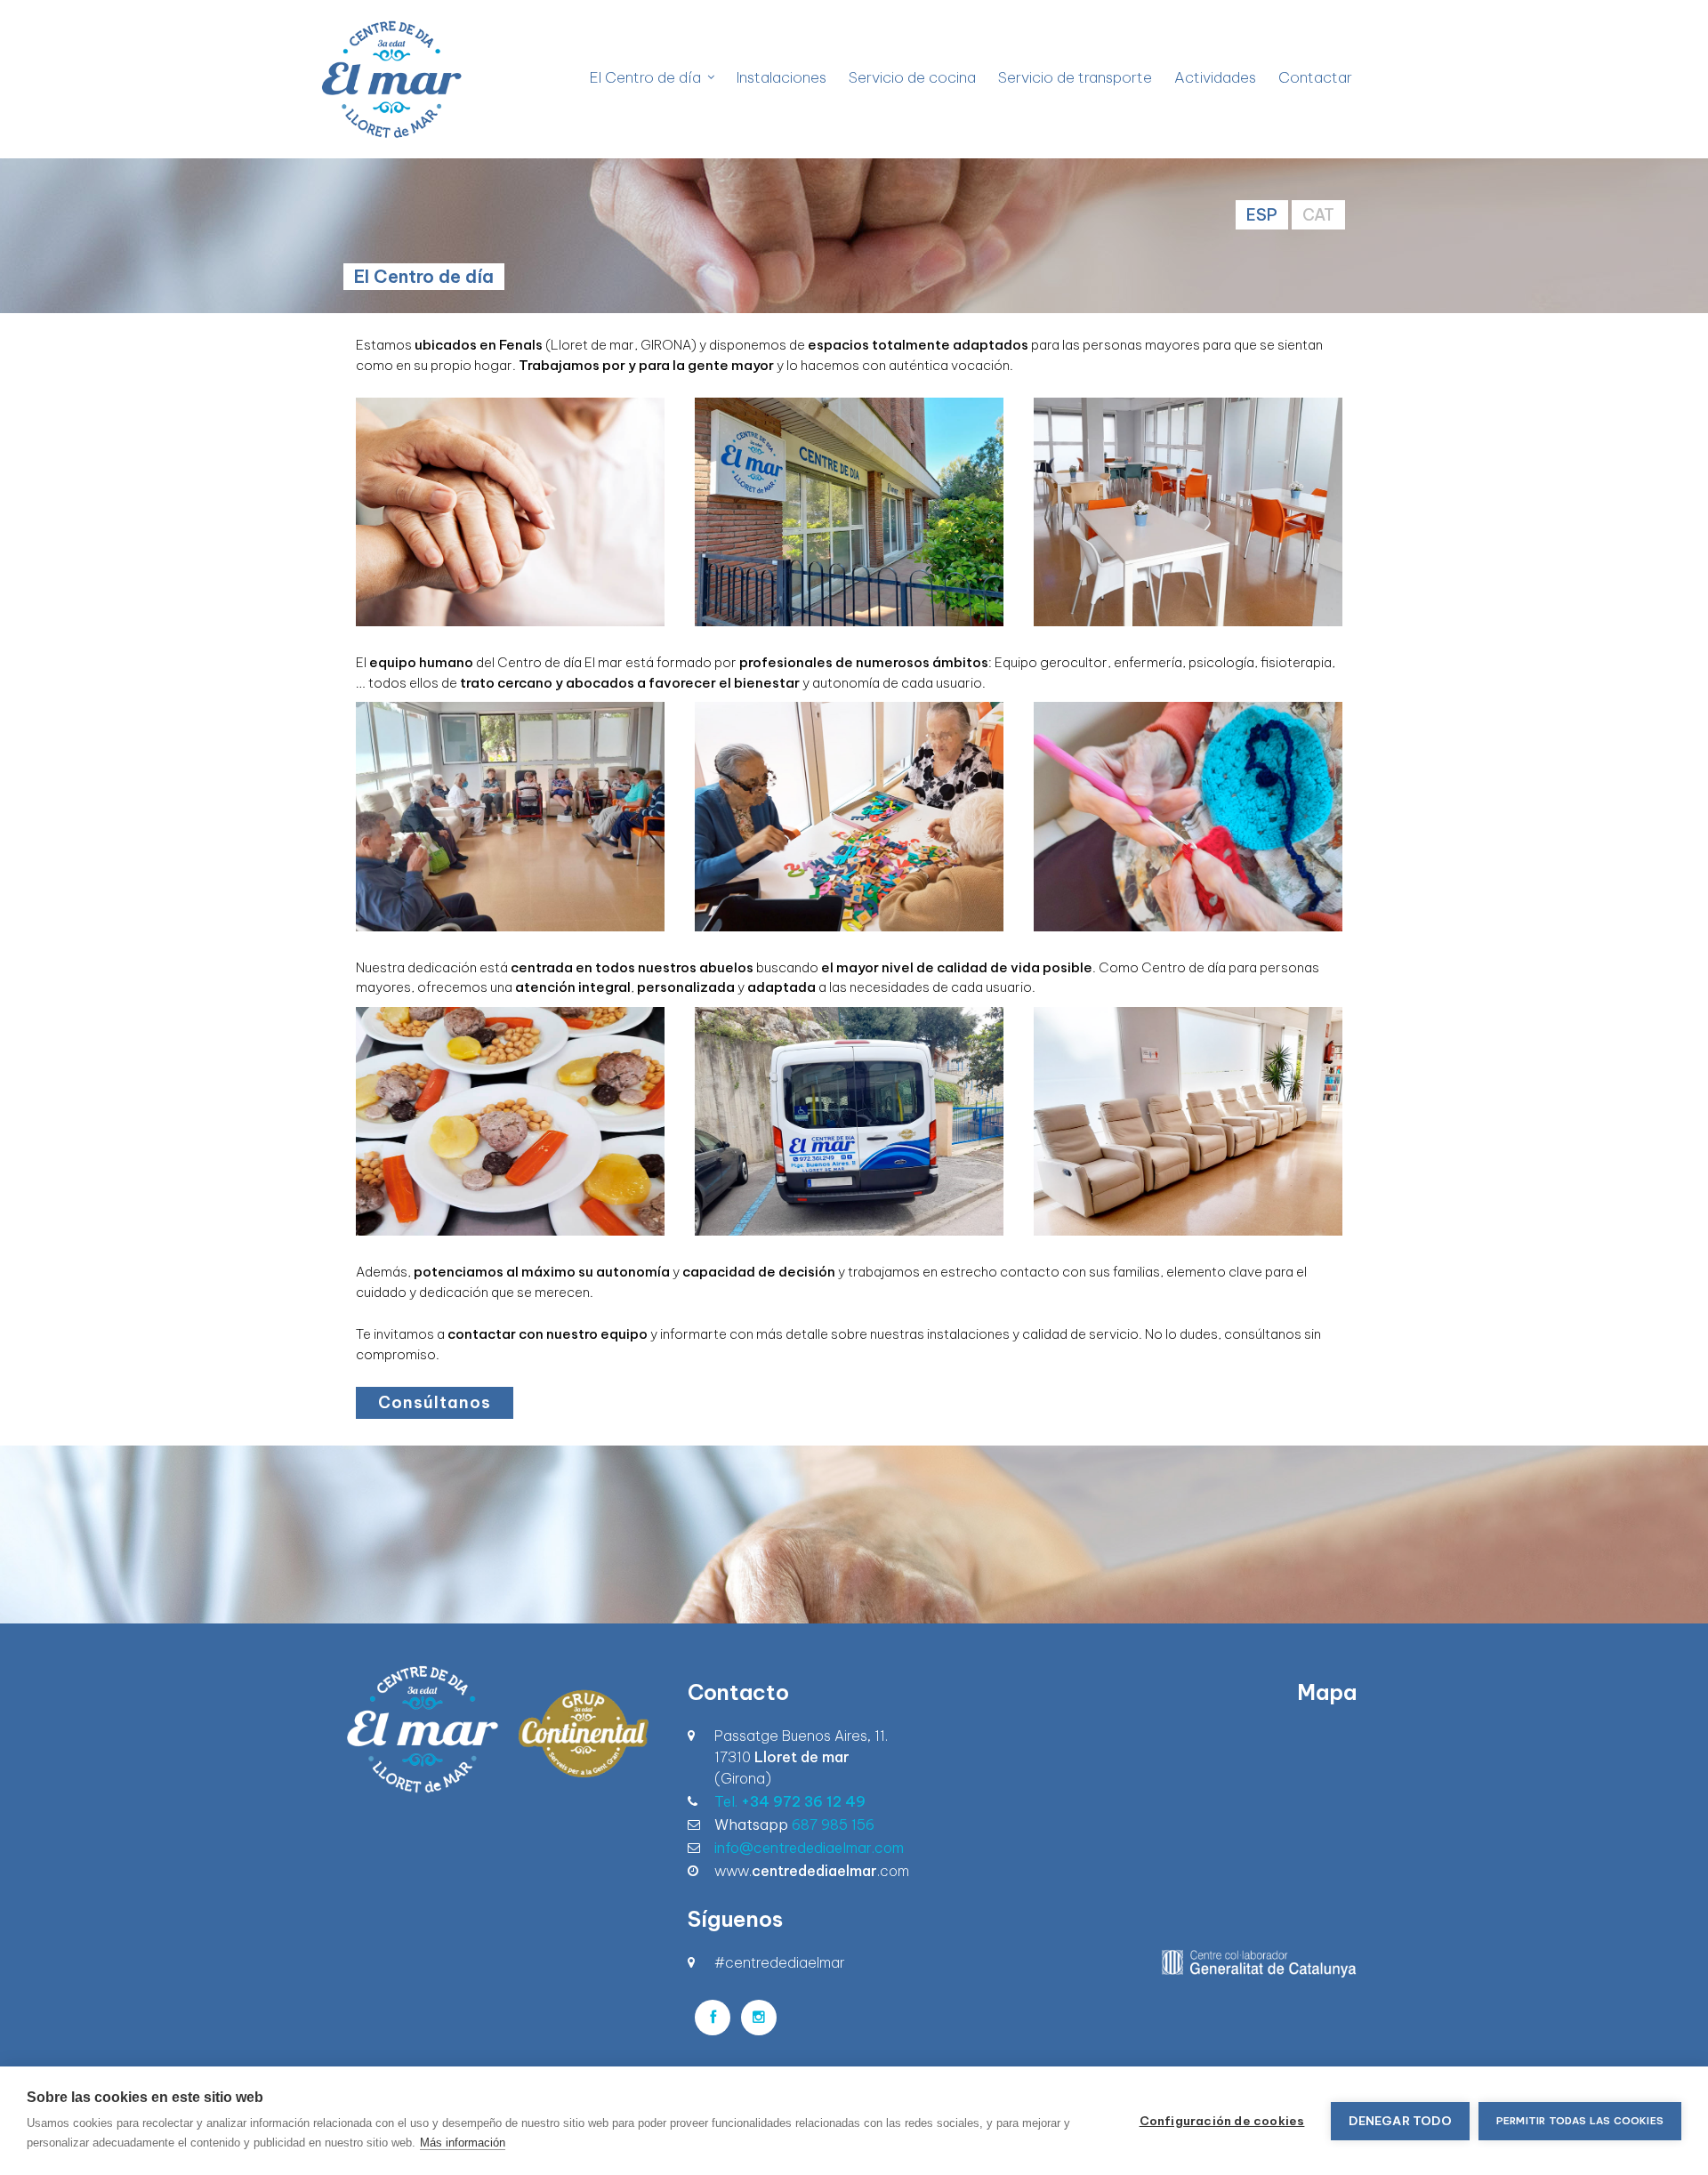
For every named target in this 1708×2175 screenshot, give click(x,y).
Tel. (790, 1801)
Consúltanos (435, 1402)
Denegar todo (1400, 2121)
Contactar (1315, 77)
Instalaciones (781, 77)
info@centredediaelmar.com (809, 1848)
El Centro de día (645, 77)
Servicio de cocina (912, 77)
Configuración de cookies (1222, 2121)
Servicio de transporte (1075, 77)
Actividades (1215, 77)
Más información (463, 2143)
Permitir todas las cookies (1580, 2121)
